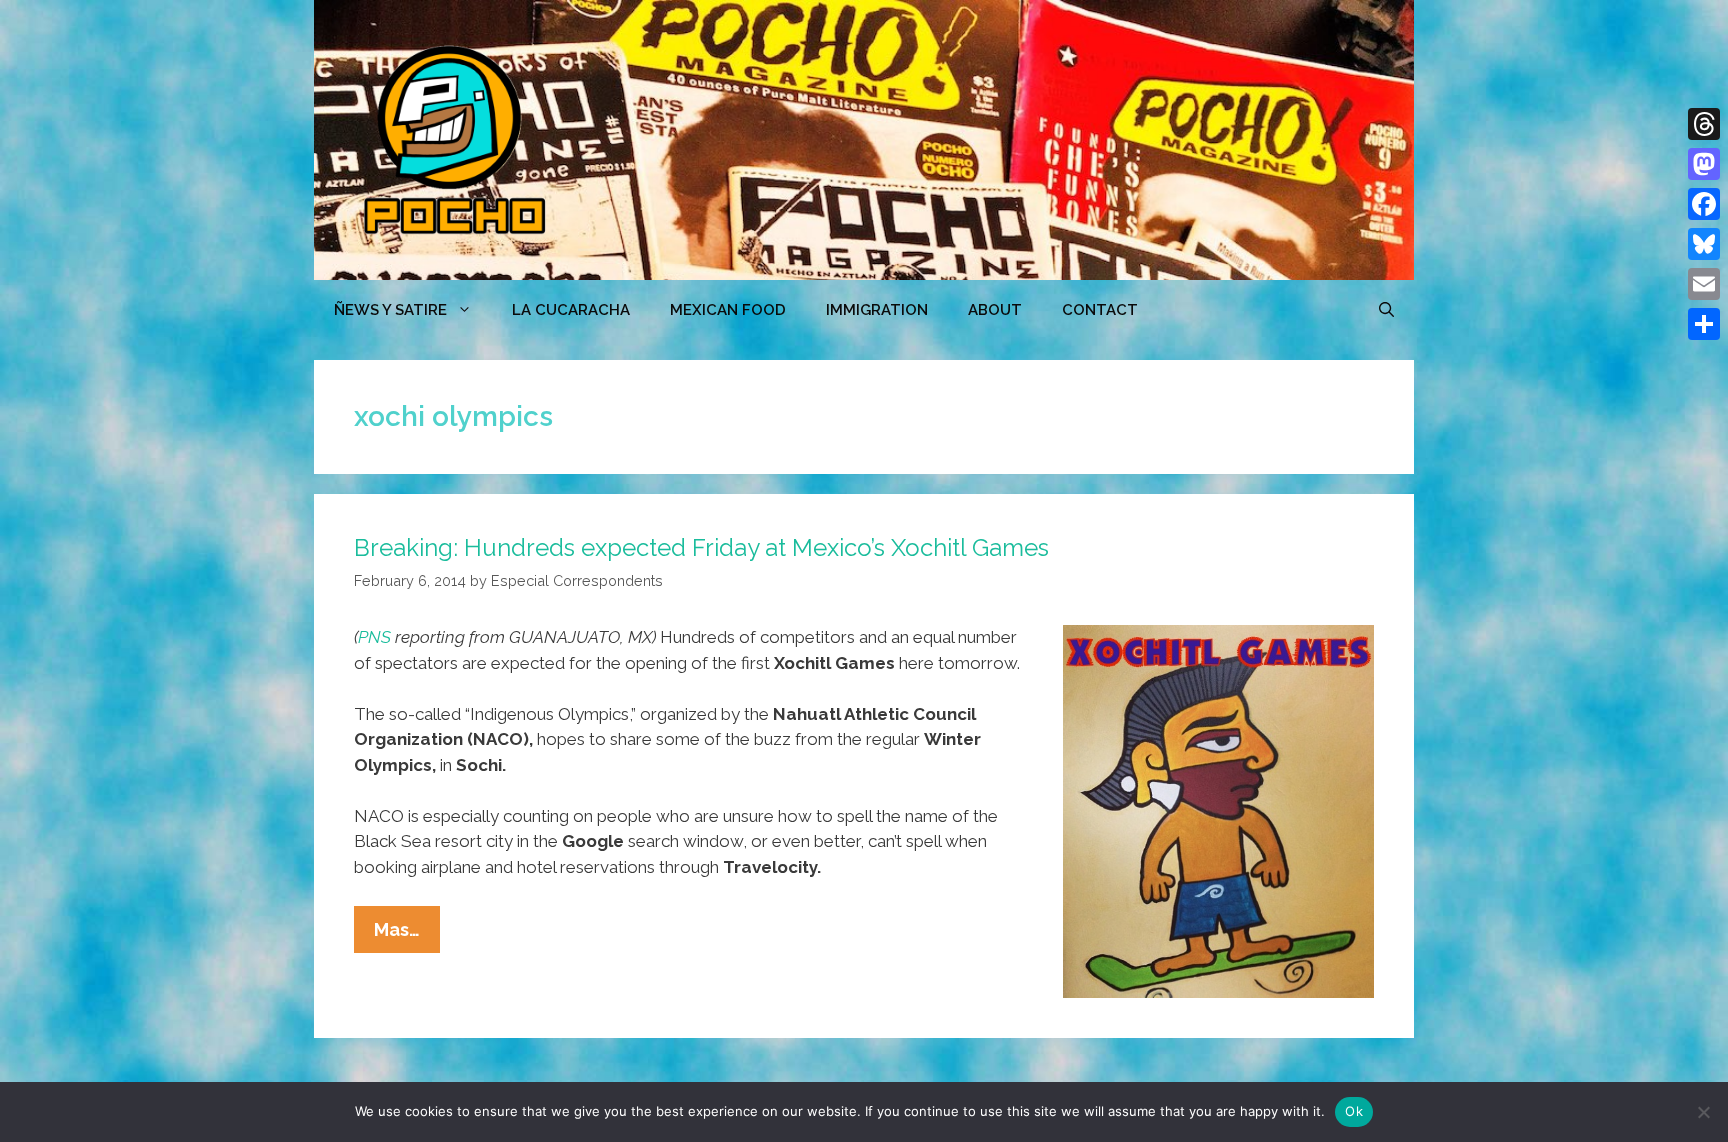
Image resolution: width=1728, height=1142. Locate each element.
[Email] (1704, 284)
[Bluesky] (1704, 244)
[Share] (1704, 324)
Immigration (877, 310)
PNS (374, 637)
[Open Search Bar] (1386, 310)
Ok (1354, 1111)
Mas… (407, 935)
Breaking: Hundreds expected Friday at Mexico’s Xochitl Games (701, 547)
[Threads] (1704, 124)
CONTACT (1100, 310)
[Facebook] (1704, 204)
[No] (1703, 1112)
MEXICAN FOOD (728, 310)
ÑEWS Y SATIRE (390, 310)
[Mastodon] (1704, 164)
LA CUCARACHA (571, 310)
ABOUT (995, 310)
